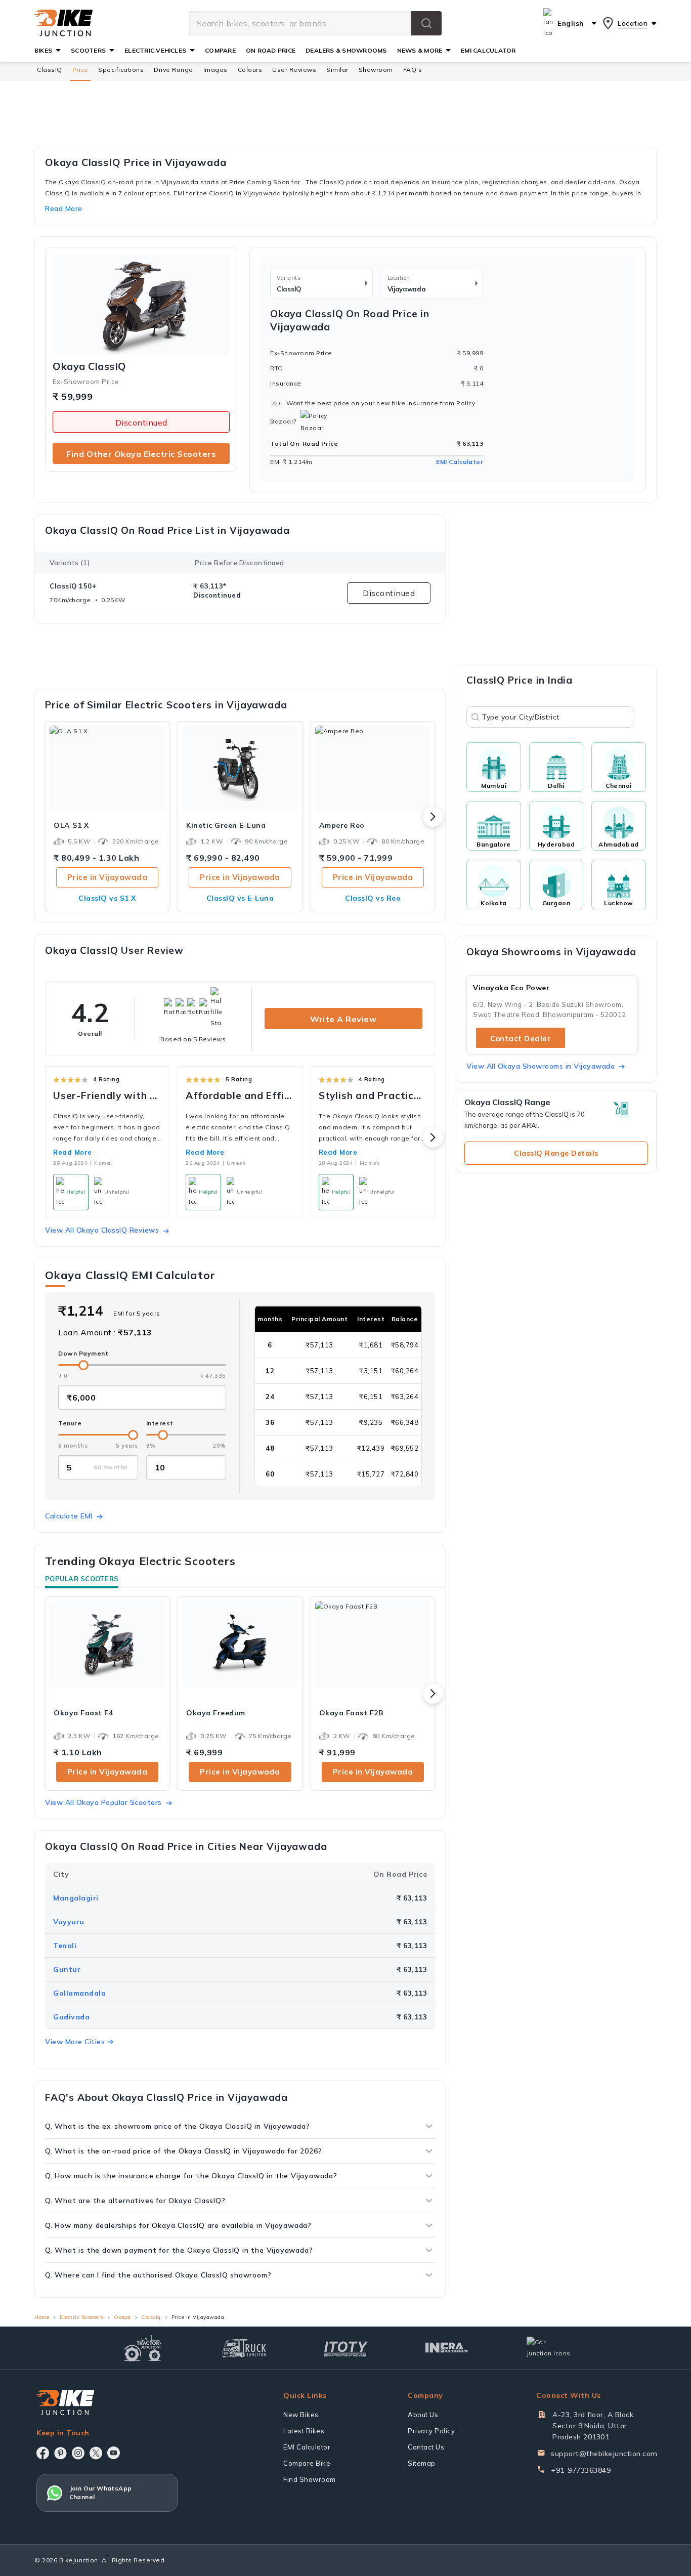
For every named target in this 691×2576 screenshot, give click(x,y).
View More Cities (75, 2042)
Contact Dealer (521, 1039)
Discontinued (141, 423)
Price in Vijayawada (107, 877)
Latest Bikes (304, 2431)
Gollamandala (79, 1993)
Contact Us (426, 2447)
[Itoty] (346, 2348)
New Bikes (301, 2415)
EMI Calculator (460, 462)
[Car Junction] (549, 2348)
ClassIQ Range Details (556, 1153)
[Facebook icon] (43, 2453)
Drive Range (174, 70)
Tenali (65, 1946)
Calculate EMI (69, 1516)
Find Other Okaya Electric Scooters (141, 454)
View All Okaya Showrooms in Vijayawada (541, 1066)
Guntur (67, 1969)
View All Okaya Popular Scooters (103, 1802)
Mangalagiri (76, 1898)
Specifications (121, 70)
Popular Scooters (82, 1579)
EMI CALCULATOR (488, 50)
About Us (423, 2415)
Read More (73, 1152)
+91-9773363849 (581, 2470)
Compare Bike (307, 2463)
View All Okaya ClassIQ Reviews (102, 1230)
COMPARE (220, 50)
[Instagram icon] (78, 2453)
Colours (250, 70)
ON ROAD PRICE (271, 50)
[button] (426, 23)
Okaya (122, 2317)
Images (215, 70)
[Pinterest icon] (60, 2453)
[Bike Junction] (63, 23)
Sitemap (422, 2463)
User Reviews (294, 70)
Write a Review (343, 1019)
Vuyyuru (69, 1922)
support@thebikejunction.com (604, 2454)
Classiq (151, 2317)
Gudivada (71, 2017)
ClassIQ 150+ (73, 586)
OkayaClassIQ (90, 366)
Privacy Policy (431, 2431)
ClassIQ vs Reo (373, 898)
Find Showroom (310, 2479)
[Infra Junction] (447, 2348)
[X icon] (96, 2453)
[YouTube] (114, 2453)
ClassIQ (50, 70)
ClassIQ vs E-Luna (240, 898)
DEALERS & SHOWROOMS (346, 50)
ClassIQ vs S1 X (107, 898)
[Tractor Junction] (143, 2348)
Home (42, 2317)
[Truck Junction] (244, 2348)
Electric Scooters (81, 2317)
